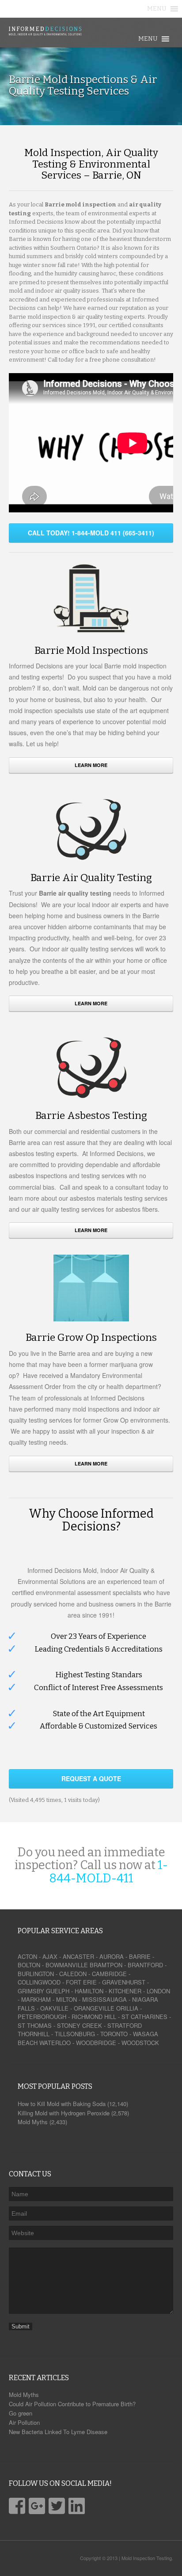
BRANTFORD (145, 1965)
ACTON (27, 1956)
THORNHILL (34, 2034)
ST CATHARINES (144, 2017)
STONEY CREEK (80, 2025)
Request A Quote (91, 1778)
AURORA (112, 1956)
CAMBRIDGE (109, 1974)
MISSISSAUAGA (104, 1999)
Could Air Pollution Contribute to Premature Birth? (72, 2404)
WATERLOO (55, 2043)
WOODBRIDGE (96, 2043)
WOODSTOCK (140, 2043)
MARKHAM (36, 1999)
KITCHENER (125, 1991)
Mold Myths (24, 2395)
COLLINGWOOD (39, 1982)
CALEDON (73, 1974)
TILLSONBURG (75, 2034)
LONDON (158, 1991)
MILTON (66, 1999)
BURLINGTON (36, 1974)
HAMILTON (89, 1991)
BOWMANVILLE (67, 1965)
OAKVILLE (54, 2008)
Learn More (91, 765)
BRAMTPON (106, 1965)
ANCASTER (78, 1956)
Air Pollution (24, 2422)
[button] (157, 9)
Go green (21, 2413)
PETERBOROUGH (42, 2017)
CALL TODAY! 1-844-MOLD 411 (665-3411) (91, 533)
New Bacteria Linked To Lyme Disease (58, 2432)
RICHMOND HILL (94, 2017)
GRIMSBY (31, 1991)
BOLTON (29, 1965)
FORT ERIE (81, 1982)
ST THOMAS (35, 2025)
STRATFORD (125, 2025)
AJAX (50, 1956)
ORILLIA (127, 2008)
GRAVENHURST (124, 1982)
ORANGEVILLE (94, 2008)
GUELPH (58, 1991)
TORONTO (114, 2034)
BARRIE (140, 1956)
